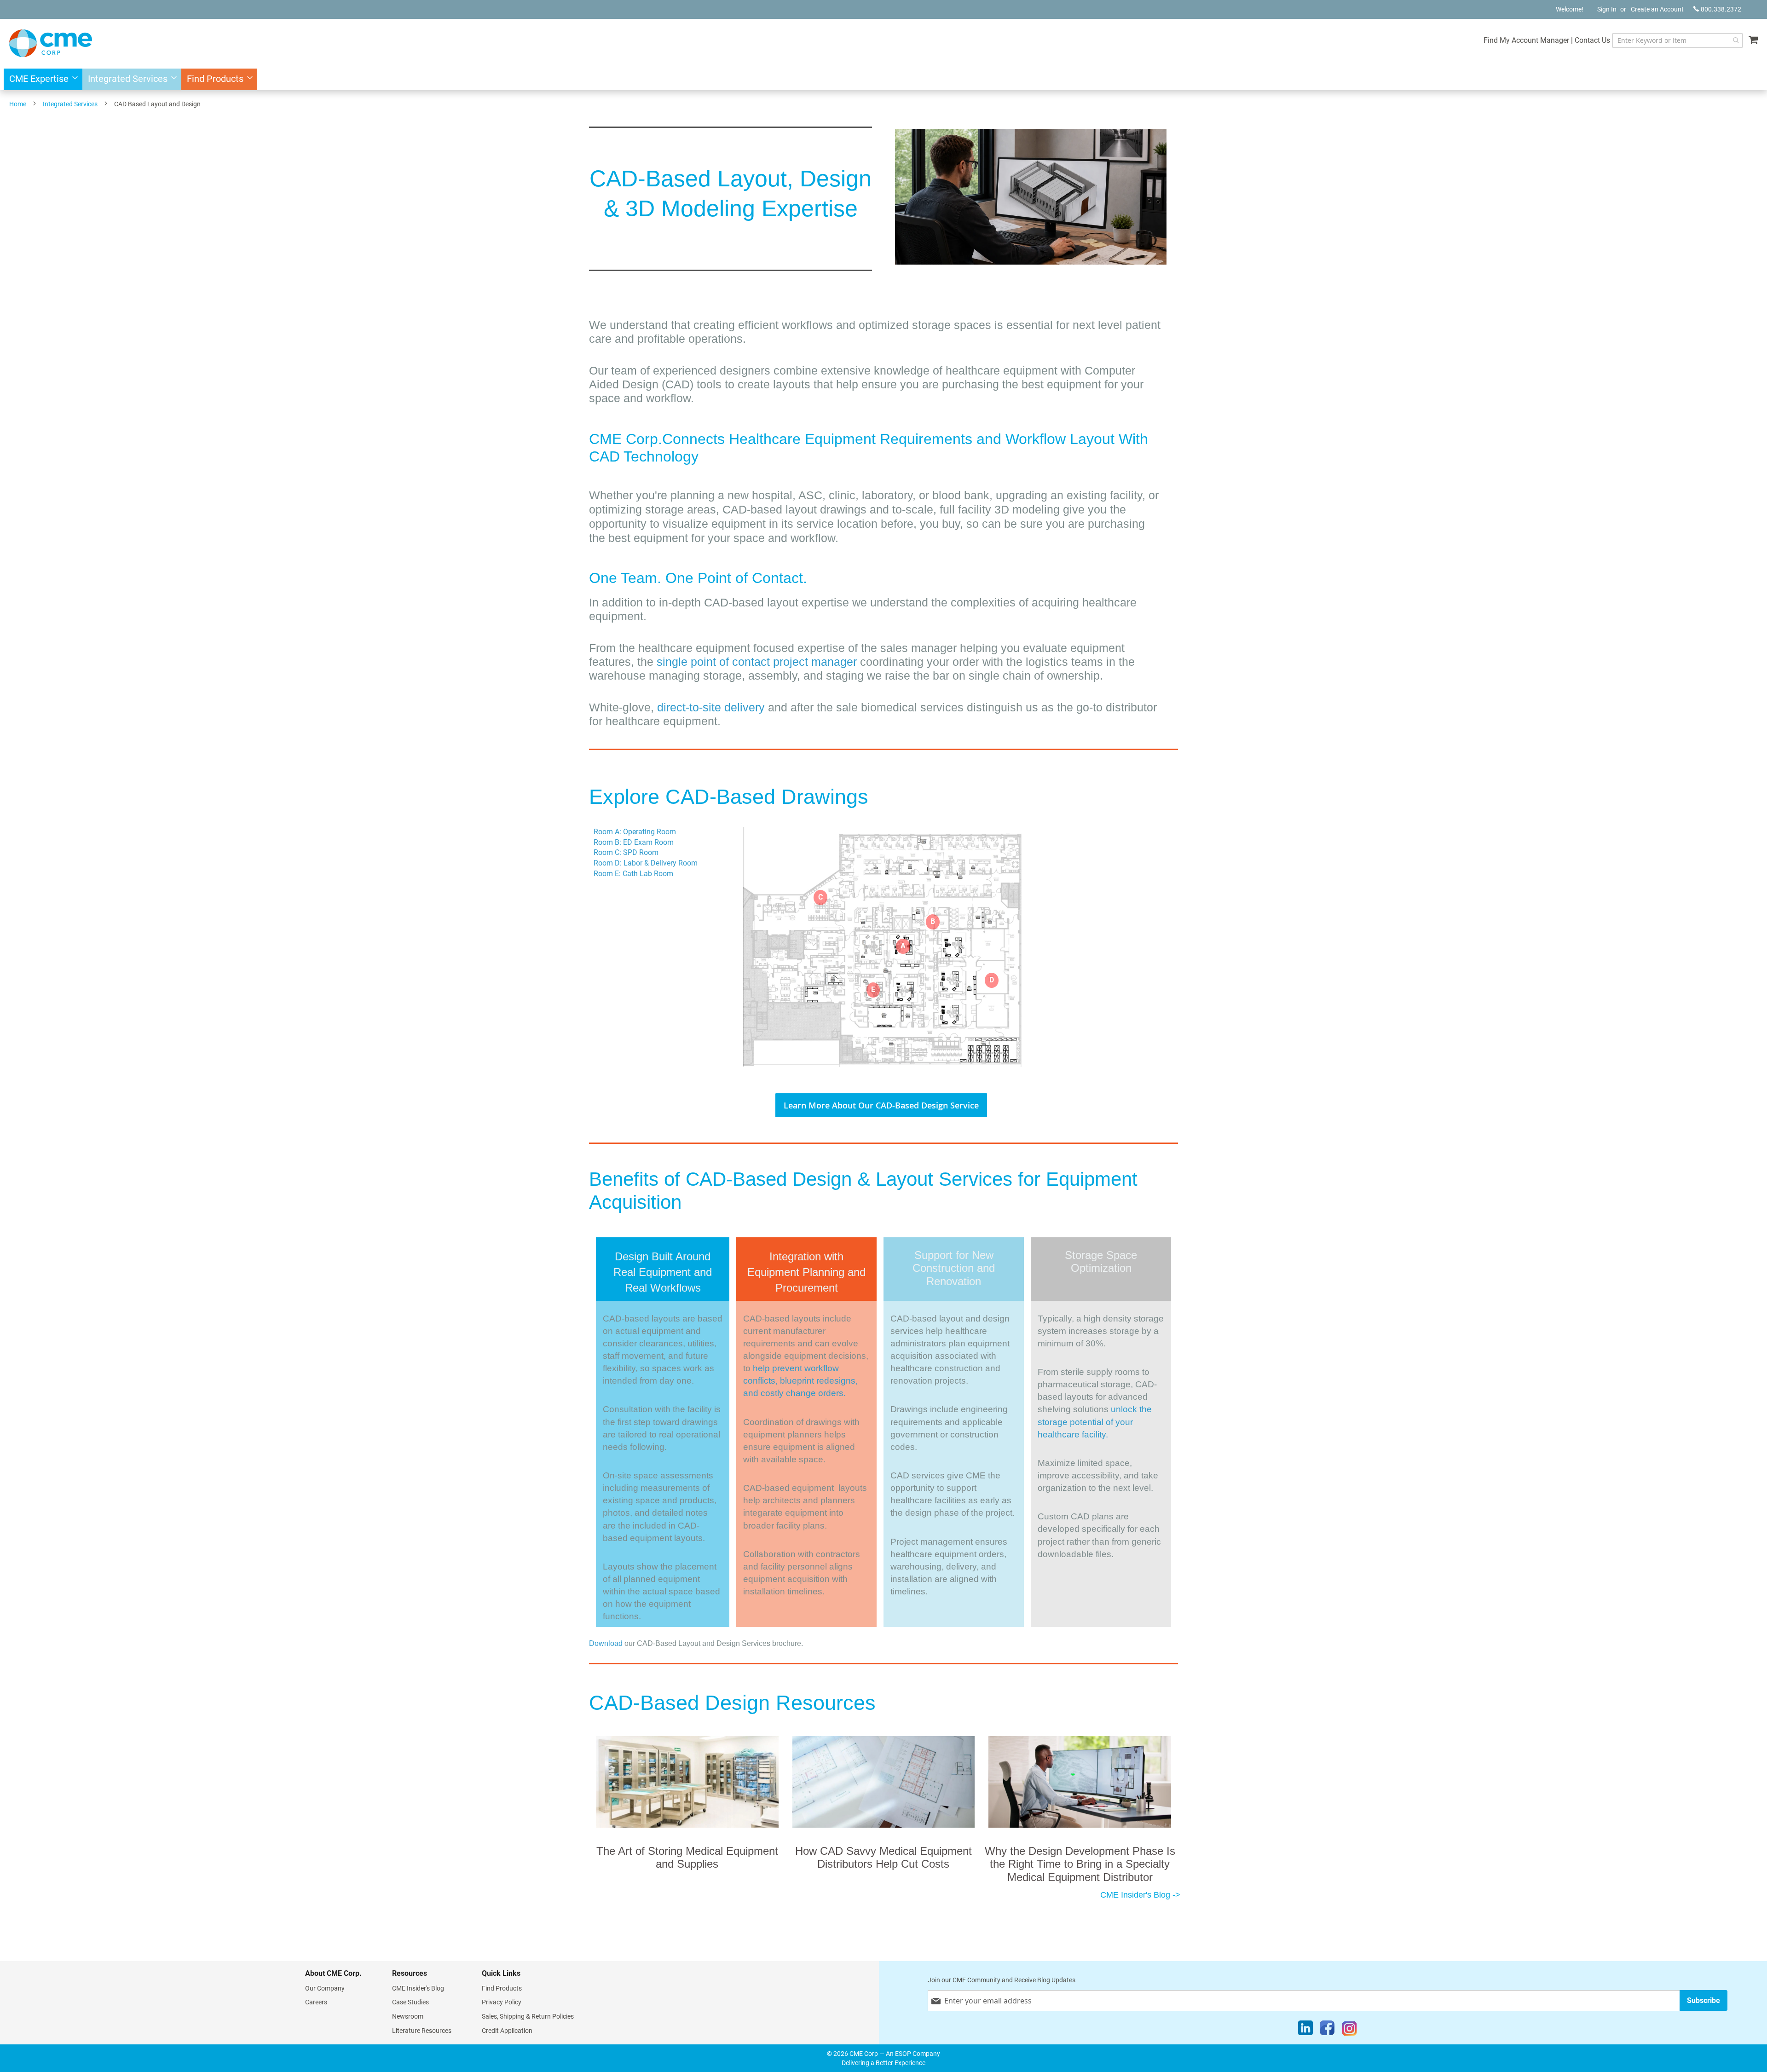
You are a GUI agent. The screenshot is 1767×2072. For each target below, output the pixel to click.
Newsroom (408, 2016)
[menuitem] (41, 79)
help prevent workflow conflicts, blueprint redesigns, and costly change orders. (800, 1381)
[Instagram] (1349, 2030)
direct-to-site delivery (711, 707)
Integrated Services (70, 104)
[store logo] (51, 43)
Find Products (502, 1988)
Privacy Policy (502, 2002)
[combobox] (1677, 40)
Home (18, 104)
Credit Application (507, 2031)
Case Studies (410, 2002)
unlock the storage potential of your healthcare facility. (1095, 1422)
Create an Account (1657, 9)
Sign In (1607, 9)
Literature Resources (422, 2031)
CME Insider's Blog (418, 1988)
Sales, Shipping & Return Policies (528, 2016)
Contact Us (1592, 40)
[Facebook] (1327, 2030)
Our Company (325, 1988)
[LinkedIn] (1305, 2030)
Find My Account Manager (1526, 40)
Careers (316, 2002)
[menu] (883, 79)
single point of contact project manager (758, 662)
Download (606, 1643)
